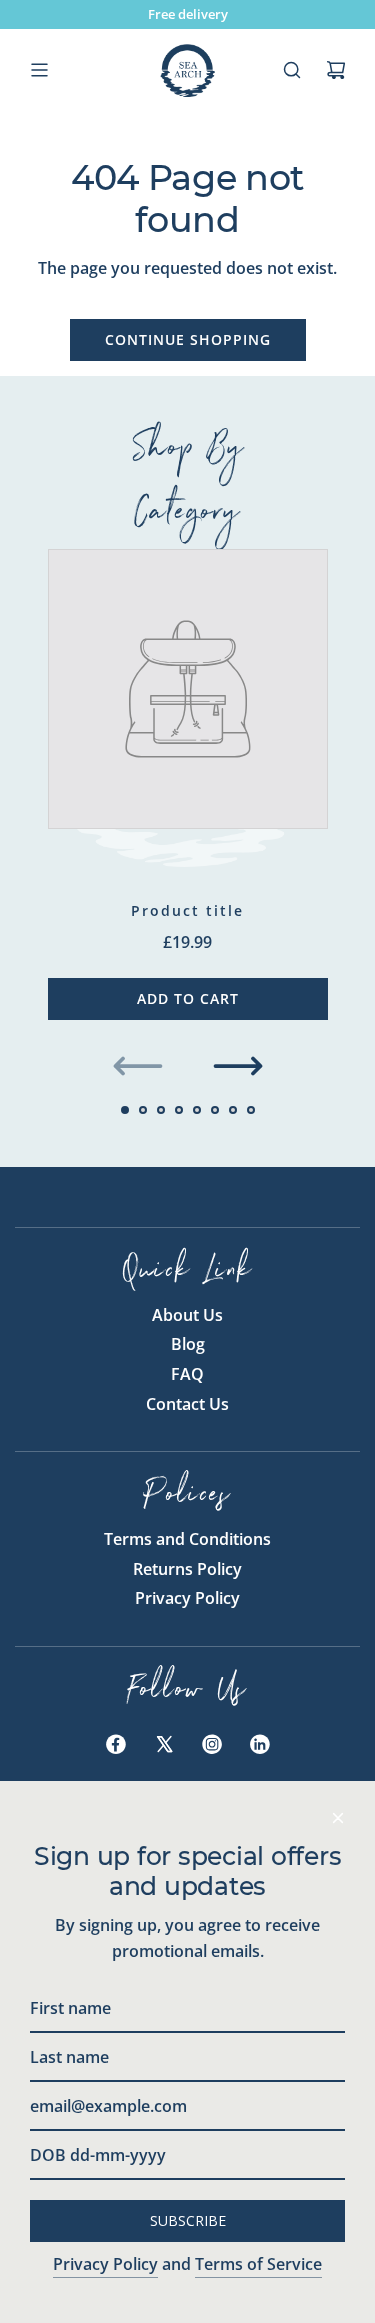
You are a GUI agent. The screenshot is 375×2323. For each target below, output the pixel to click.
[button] (138, 1066)
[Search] (292, 70)
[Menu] (39, 70)
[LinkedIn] (260, 1744)
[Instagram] (212, 1744)
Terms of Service (258, 2264)
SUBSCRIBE (188, 2220)
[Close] (338, 1818)
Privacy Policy (105, 2264)
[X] (164, 1744)
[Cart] (336, 70)
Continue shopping (188, 339)
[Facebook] (116, 1744)
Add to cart (188, 998)
